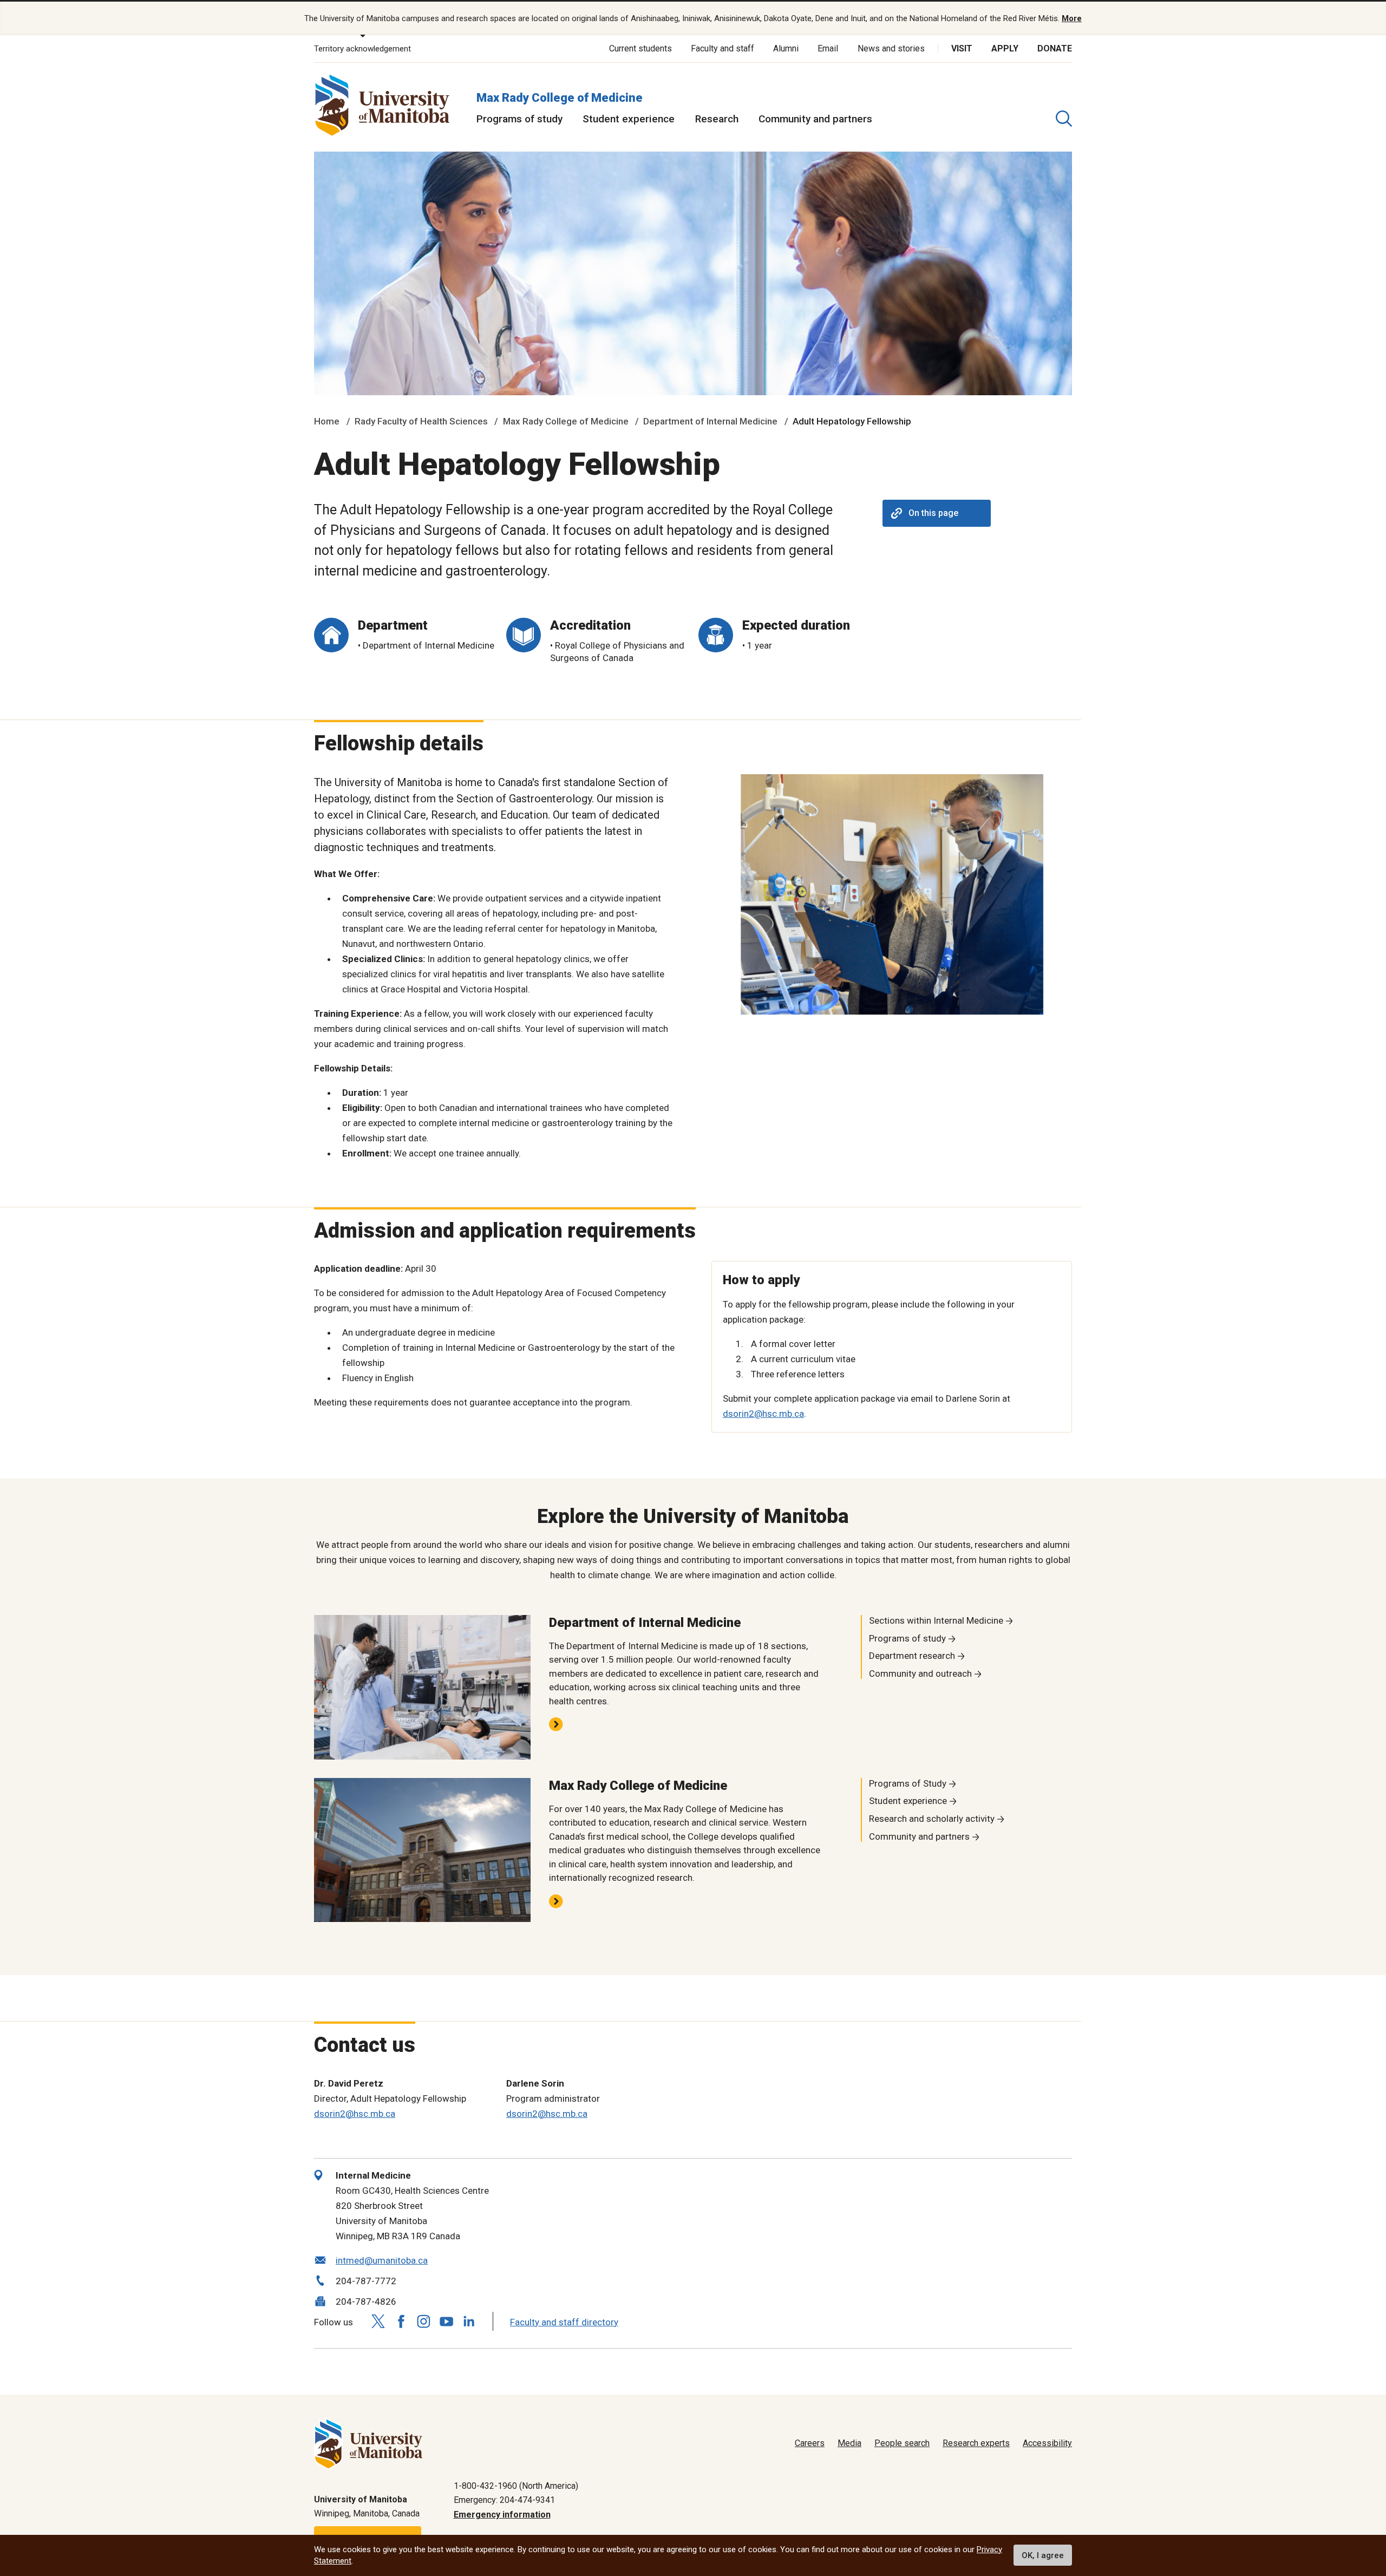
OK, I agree (1043, 2555)
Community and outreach (920, 1673)
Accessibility (1047, 2443)
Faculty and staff (723, 48)
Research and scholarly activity (932, 1819)
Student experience (629, 119)
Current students (640, 48)
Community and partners (815, 119)
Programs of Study (908, 1783)
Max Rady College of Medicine (560, 98)
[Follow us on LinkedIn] (469, 2320)
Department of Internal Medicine (710, 421)
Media (849, 2443)
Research (717, 119)
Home (327, 421)
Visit (962, 48)
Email (828, 48)
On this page (933, 513)
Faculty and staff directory (564, 2322)
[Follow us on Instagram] (423, 2321)
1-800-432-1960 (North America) (516, 2486)
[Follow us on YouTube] (446, 2320)
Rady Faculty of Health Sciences (421, 421)
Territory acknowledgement (362, 49)
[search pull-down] (1064, 119)
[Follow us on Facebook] (401, 2321)
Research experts (976, 2443)
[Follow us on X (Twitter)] (378, 2321)
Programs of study (519, 119)
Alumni (786, 48)
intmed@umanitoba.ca (382, 2260)
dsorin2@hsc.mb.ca (763, 1414)
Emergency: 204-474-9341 (504, 2500)
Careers (810, 2443)
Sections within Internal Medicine (936, 1620)
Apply (1005, 48)
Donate (1055, 48)
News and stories (891, 48)
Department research (912, 1656)
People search (902, 2443)
